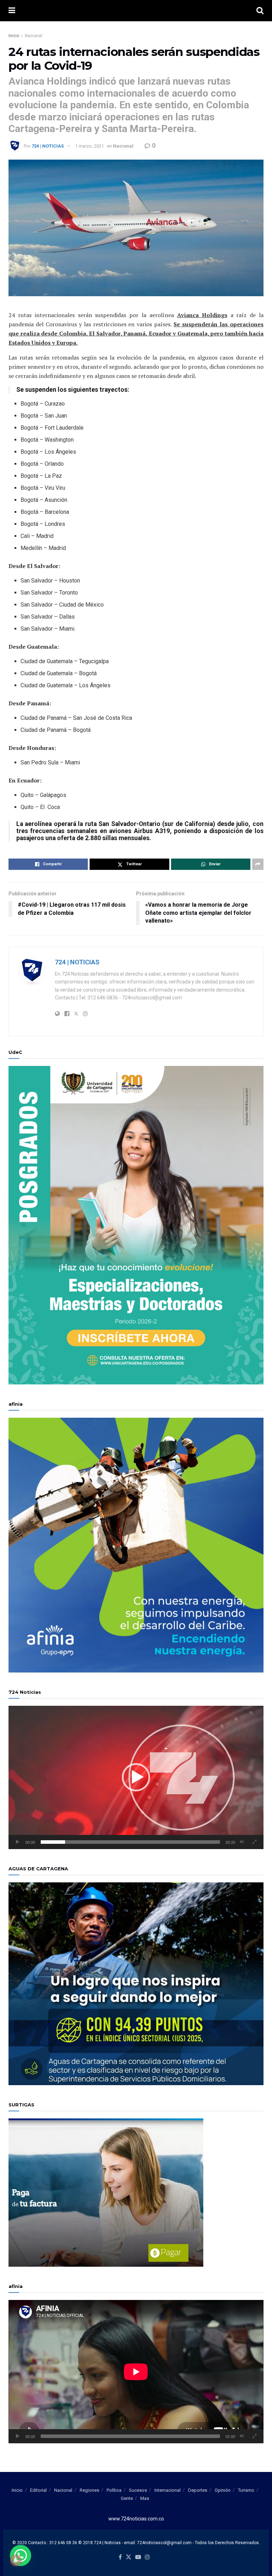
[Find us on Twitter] (129, 2557)
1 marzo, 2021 (89, 146)
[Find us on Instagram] (147, 2557)
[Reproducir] (18, 1842)
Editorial (38, 2490)
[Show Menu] (12, 11)
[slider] (130, 1842)
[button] (136, 1777)
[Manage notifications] (16, 2560)
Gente (127, 2498)
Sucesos (138, 2490)
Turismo (246, 2490)
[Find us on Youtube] (138, 2557)
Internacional (168, 2490)
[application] (136, 1777)
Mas (145, 2498)
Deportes (198, 2490)
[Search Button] (260, 11)
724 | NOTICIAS (48, 146)
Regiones (89, 2490)
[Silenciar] (242, 1842)
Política (114, 2490)
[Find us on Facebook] (120, 2557)
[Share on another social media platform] (258, 864)
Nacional (33, 36)
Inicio (14, 36)
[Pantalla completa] (254, 1842)
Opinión (223, 2490)
